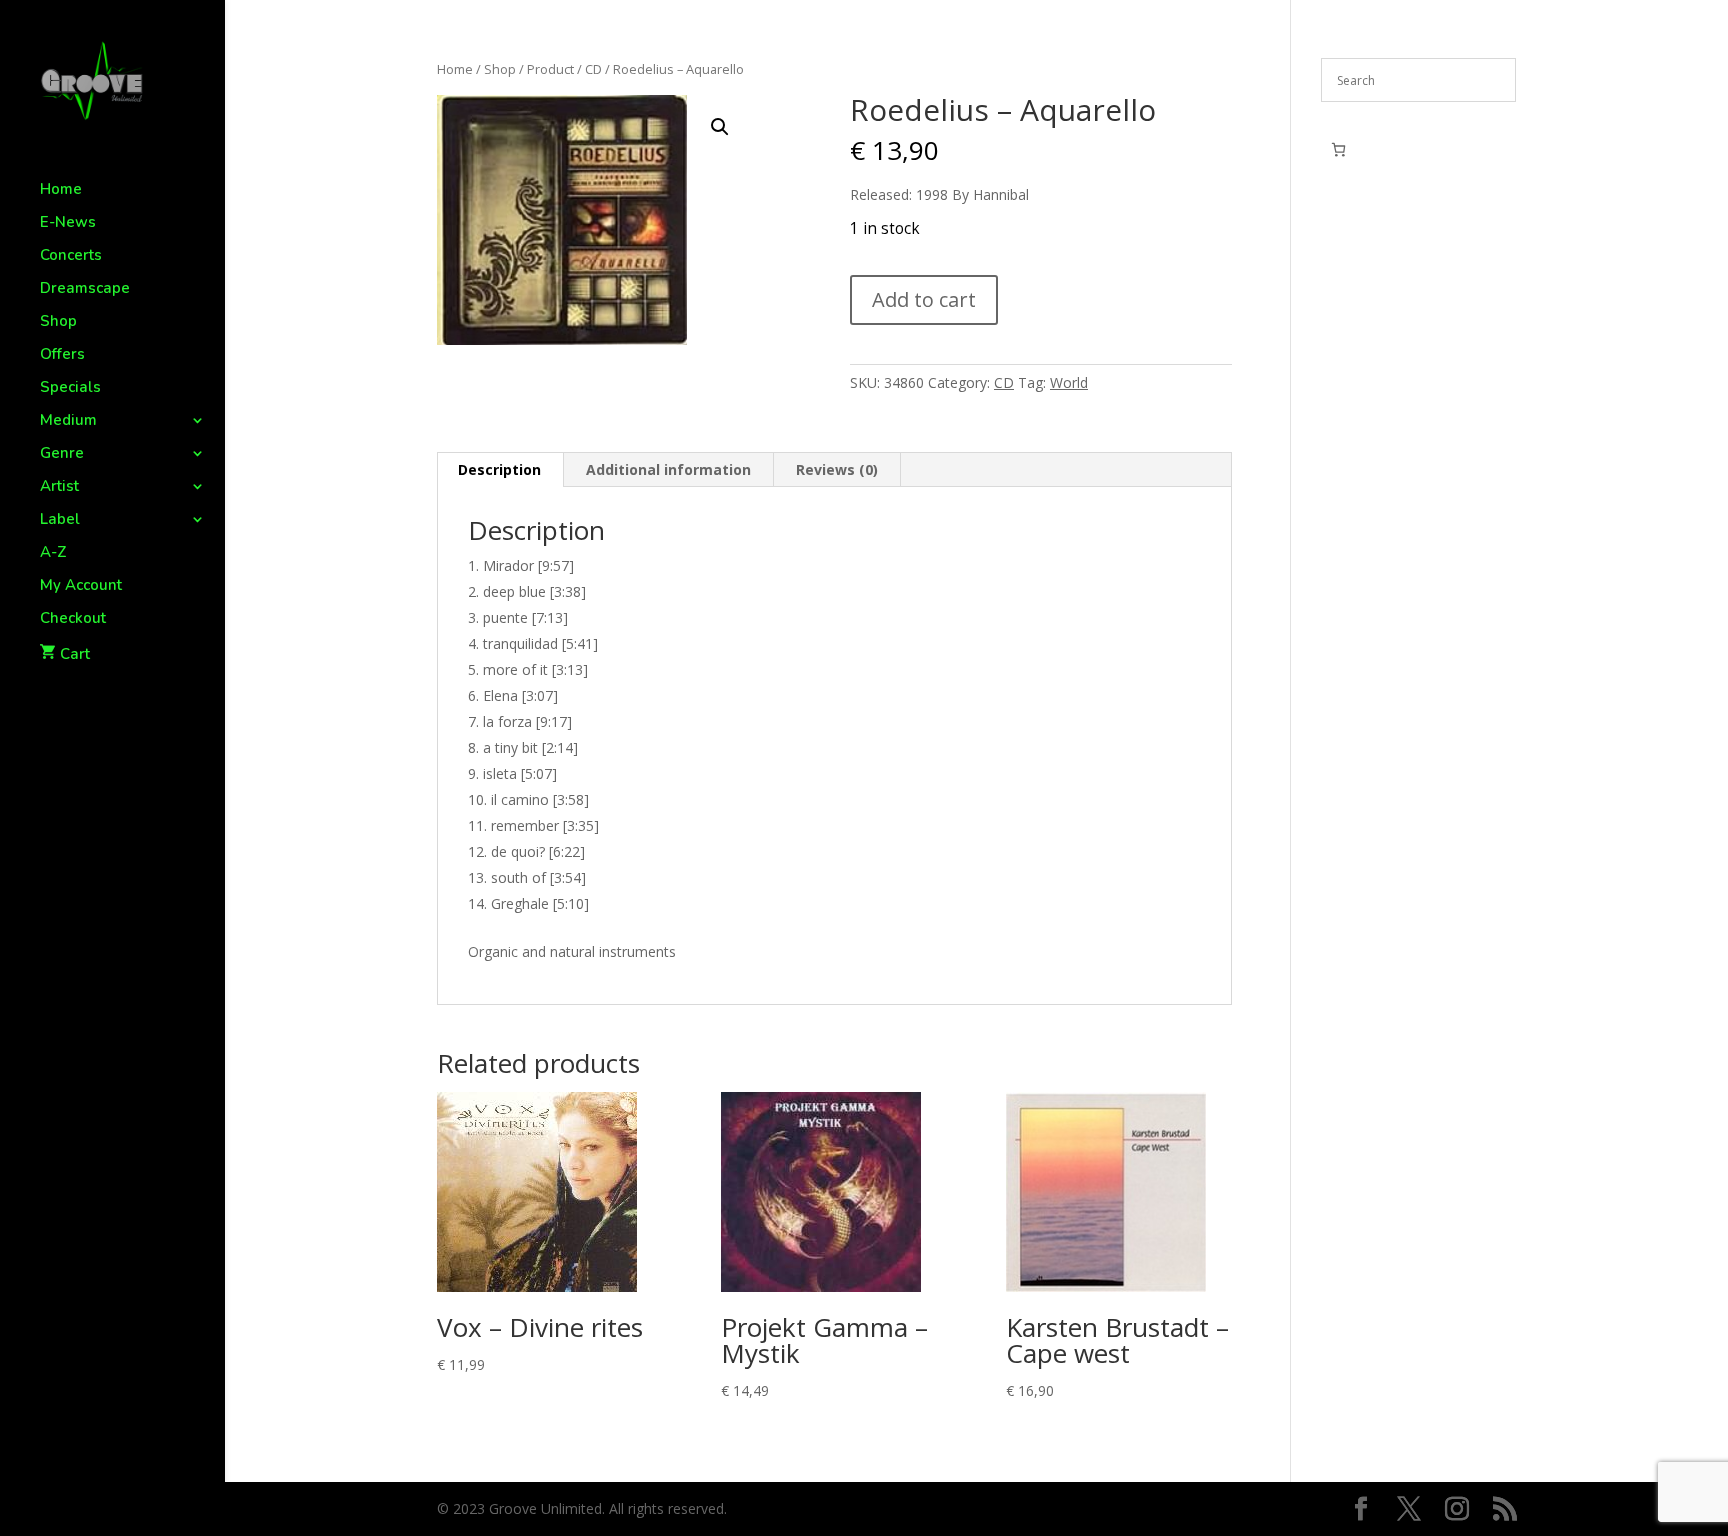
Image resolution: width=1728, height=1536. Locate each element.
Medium (68, 421)
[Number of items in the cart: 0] (1338, 149)
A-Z (53, 553)
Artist (59, 487)
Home (61, 190)
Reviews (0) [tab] (837, 469)
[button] (720, 127)
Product (550, 69)
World (1069, 382)
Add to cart (924, 299)
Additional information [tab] (668, 469)
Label (60, 520)
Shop (58, 322)
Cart (75, 654)
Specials (70, 388)
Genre (62, 454)
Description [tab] (499, 469)
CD (593, 69)
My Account (81, 586)
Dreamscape (85, 289)
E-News (68, 223)
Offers (62, 355)
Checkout (73, 619)
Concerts (71, 256)
